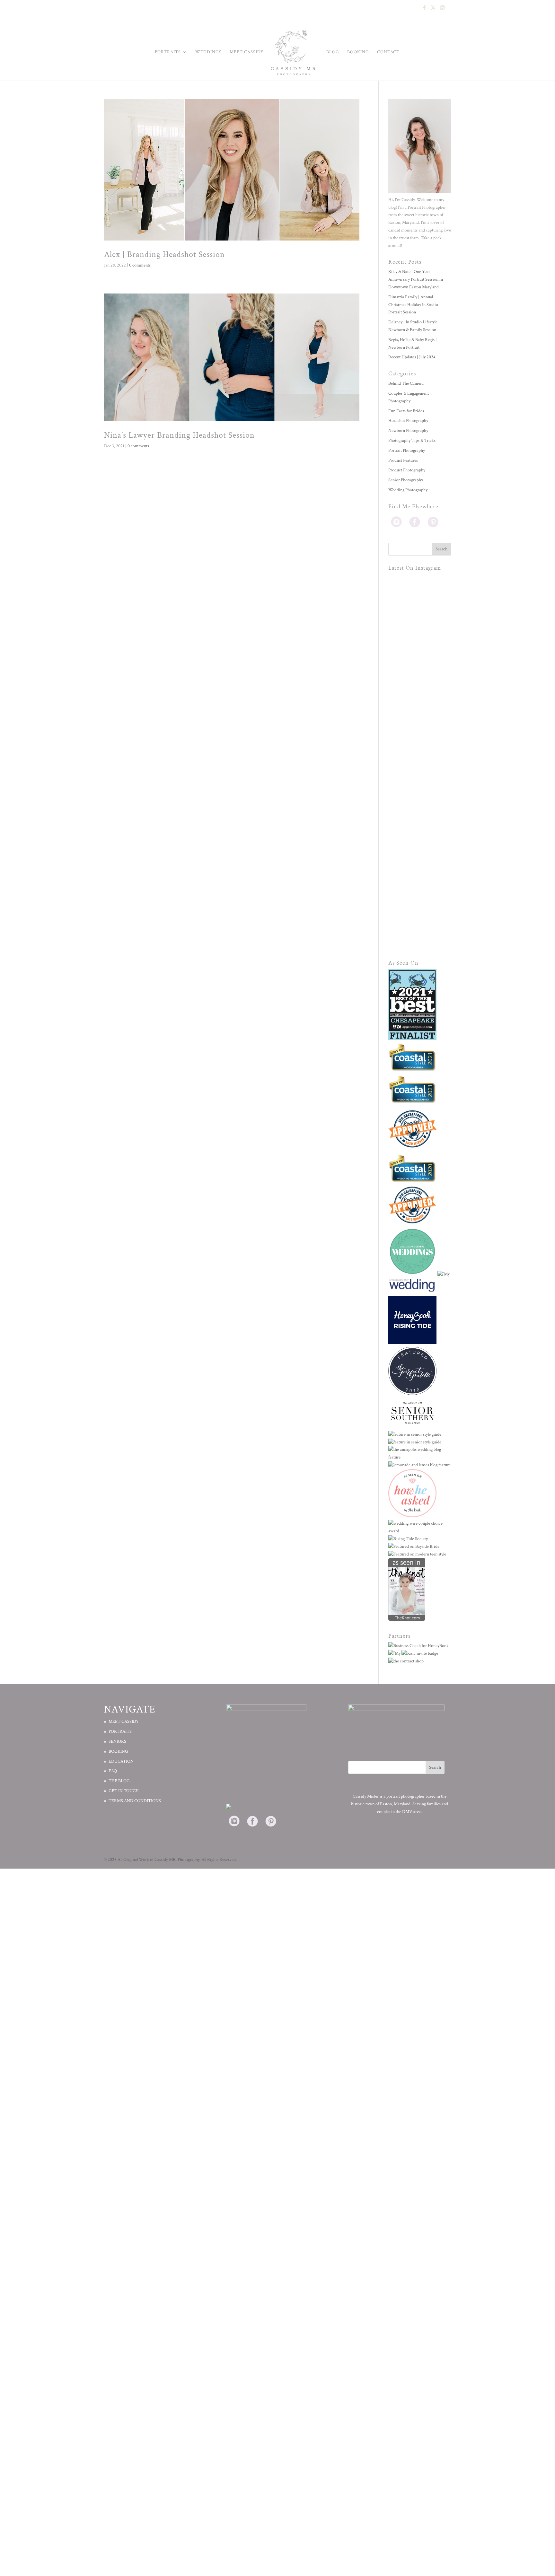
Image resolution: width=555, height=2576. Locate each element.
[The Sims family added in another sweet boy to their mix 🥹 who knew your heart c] (420, 919)
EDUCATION (121, 1761)
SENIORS (117, 1741)
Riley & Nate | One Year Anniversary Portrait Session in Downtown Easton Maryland (416, 279)
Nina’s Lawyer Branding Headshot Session (179, 435)
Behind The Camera (406, 383)
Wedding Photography (408, 490)
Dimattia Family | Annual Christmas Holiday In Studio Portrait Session (413, 305)
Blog (333, 52)
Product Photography (407, 470)
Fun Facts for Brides (406, 411)
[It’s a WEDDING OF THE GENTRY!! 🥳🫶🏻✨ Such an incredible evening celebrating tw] (420, 731)
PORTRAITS (120, 1731)
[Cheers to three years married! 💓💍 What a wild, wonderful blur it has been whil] (420, 605)
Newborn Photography (408, 431)
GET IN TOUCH (124, 1791)
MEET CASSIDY (124, 1722)
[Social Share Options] (395, 631)
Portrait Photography (407, 451)
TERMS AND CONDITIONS (135, 1801)
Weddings (208, 52)
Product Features (403, 460)
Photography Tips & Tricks (412, 441)
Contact (388, 52)
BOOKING (358, 52)
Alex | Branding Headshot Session (164, 254)
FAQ (113, 1771)
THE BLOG (119, 1781)
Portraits (168, 52)
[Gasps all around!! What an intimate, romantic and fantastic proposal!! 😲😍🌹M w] (420, 794)
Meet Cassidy (247, 52)
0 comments (140, 265)
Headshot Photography (408, 421)
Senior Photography (406, 480)
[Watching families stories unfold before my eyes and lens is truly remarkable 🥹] (420, 857)
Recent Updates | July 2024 (412, 357)
